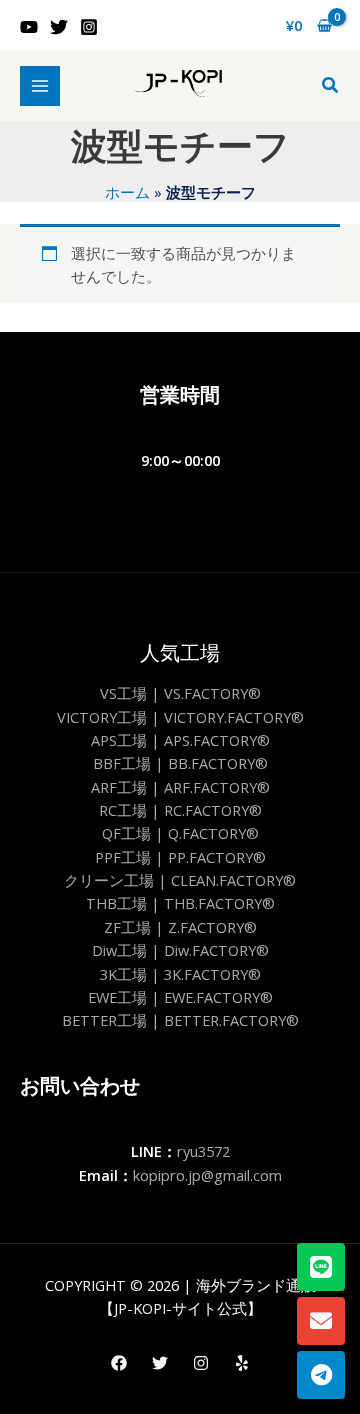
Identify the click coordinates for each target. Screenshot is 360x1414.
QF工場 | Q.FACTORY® (180, 833)
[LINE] (321, 1267)
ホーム (127, 192)
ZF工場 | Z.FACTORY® (180, 927)
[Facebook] (119, 1363)
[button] (331, 86)
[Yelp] (242, 1363)
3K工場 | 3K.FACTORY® (180, 974)
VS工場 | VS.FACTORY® (180, 693)
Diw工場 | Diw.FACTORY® (180, 950)
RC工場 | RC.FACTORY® (180, 810)
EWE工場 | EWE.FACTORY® (180, 997)
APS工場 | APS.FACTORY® (180, 740)
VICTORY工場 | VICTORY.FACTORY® (180, 717)
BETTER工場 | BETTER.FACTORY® (180, 1020)
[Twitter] (59, 27)
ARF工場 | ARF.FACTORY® (180, 787)
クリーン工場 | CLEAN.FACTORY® (180, 880)
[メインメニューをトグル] (40, 86)
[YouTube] (29, 27)
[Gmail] (321, 1321)
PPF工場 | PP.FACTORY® (180, 857)
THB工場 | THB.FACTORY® (180, 903)
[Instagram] (89, 27)
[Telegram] (321, 1375)
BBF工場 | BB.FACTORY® (180, 763)
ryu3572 (203, 1151)
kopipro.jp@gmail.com (207, 1175)
